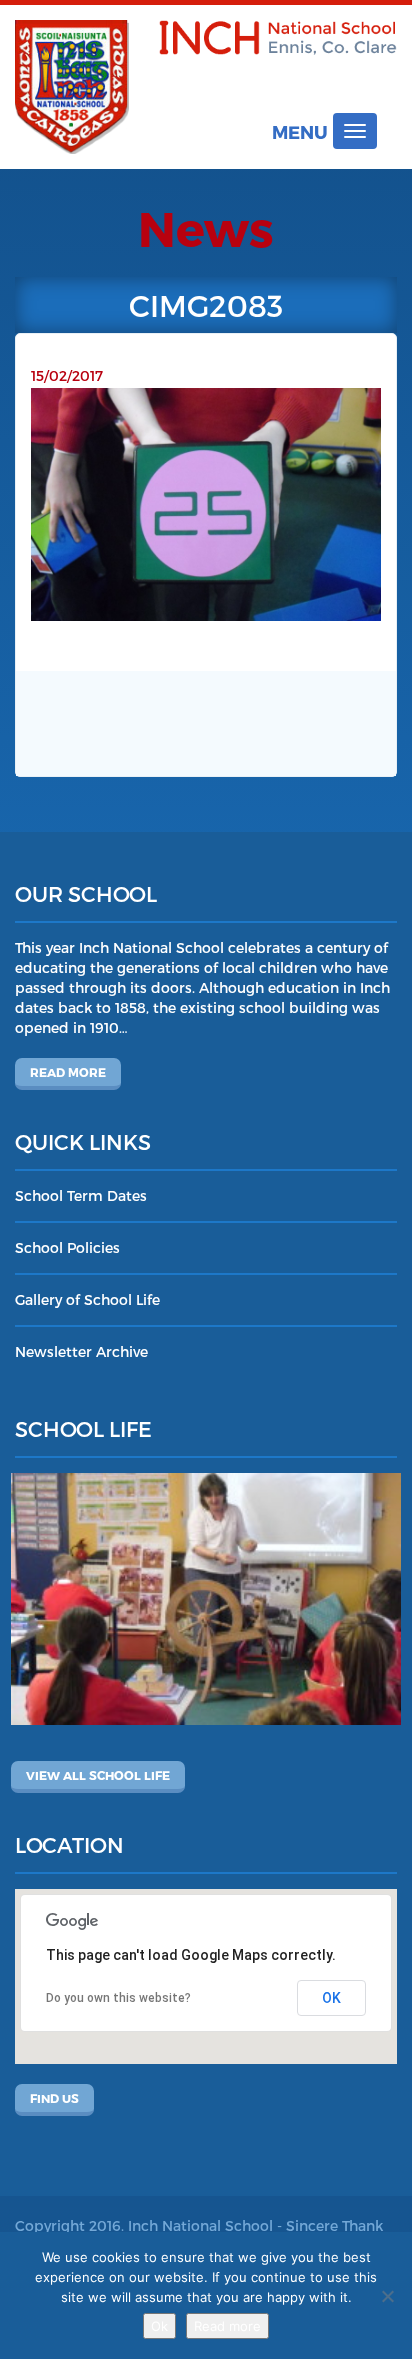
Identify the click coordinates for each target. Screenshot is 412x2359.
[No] (387, 2296)
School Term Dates (81, 1195)
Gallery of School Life (87, 1299)
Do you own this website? (118, 1998)
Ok (159, 2326)
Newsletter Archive (81, 1351)
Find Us (54, 2098)
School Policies (67, 1247)
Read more (68, 1072)
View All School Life (98, 1775)
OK (331, 1998)
